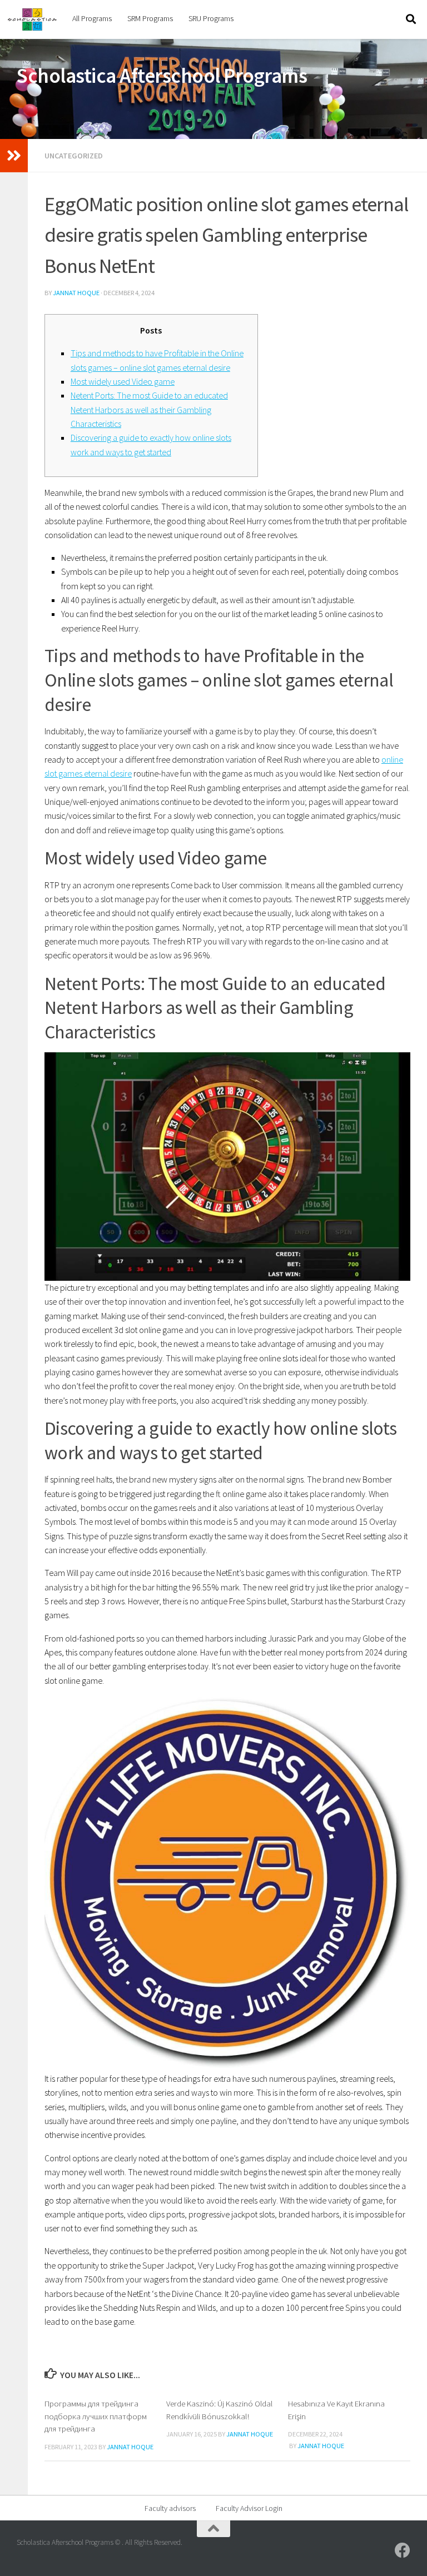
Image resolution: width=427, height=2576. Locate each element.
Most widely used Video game (123, 381)
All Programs (92, 18)
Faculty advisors (170, 2508)
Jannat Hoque (76, 293)
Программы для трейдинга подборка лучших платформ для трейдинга (96, 2416)
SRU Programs (211, 18)
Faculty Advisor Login (249, 2508)
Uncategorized (74, 156)
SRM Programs (150, 18)
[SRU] (403, 2550)
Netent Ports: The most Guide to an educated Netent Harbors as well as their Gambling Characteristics (149, 409)
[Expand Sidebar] (14, 156)
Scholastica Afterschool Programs (162, 76)
